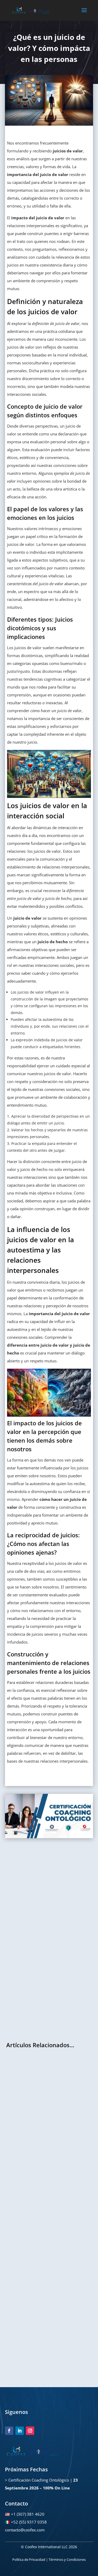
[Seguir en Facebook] (9, 2431)
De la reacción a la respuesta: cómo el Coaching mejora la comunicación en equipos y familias (46, 2232)
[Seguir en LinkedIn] (20, 2431)
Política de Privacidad (29, 2559)
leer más (18, 2140)
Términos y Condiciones (67, 2559)
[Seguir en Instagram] (30, 2431)
